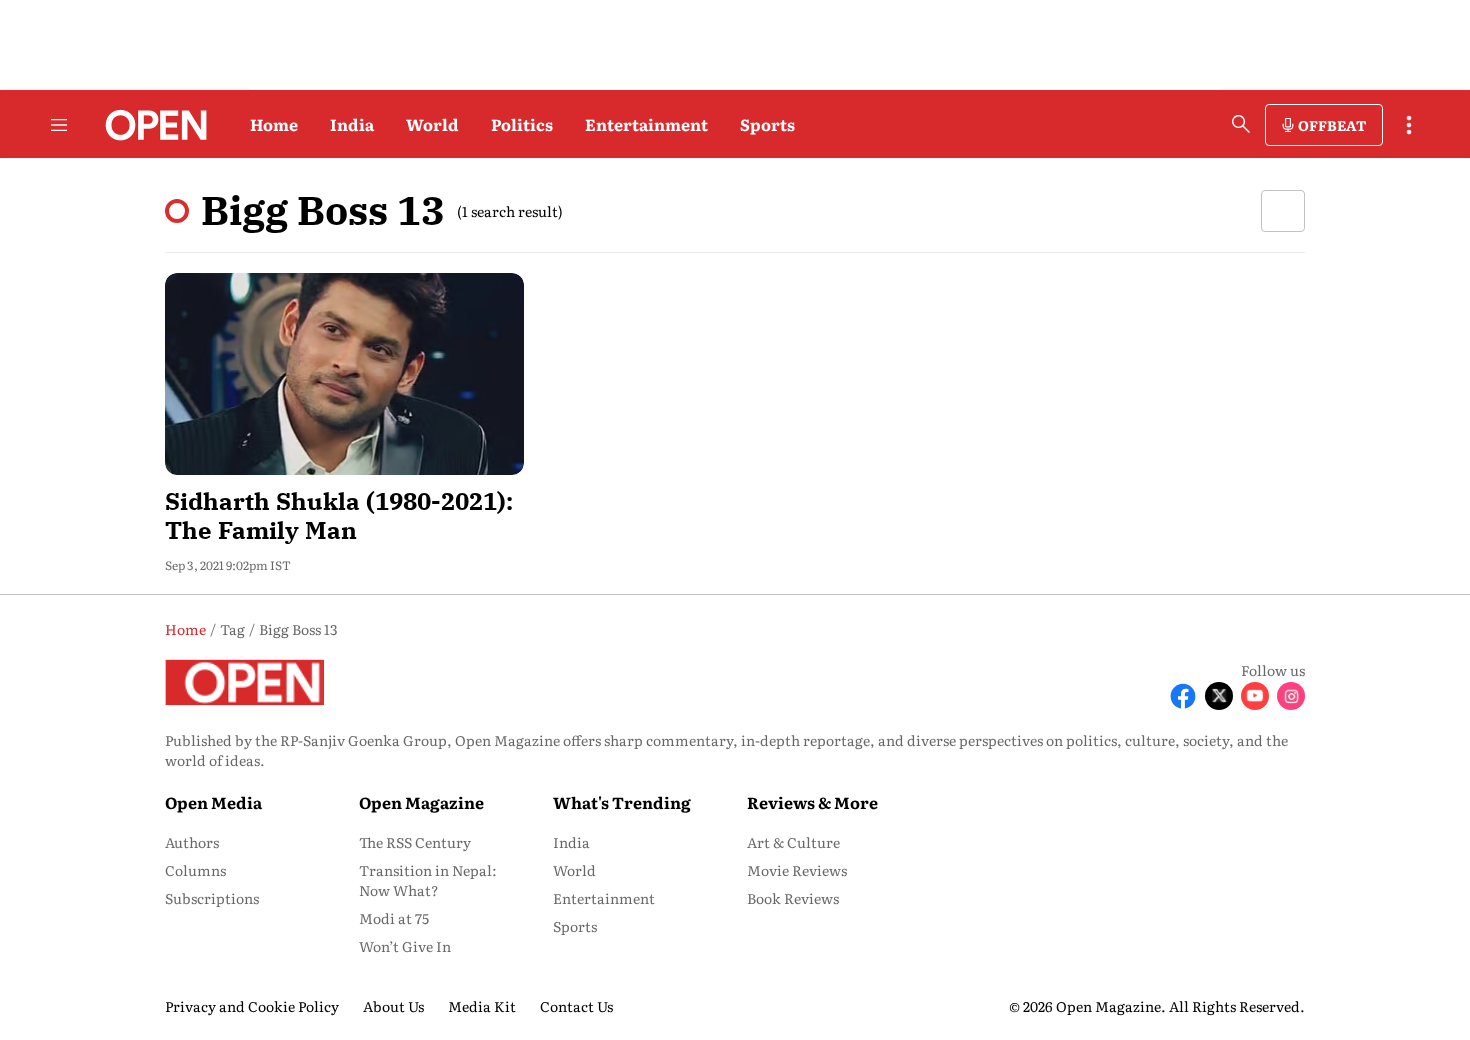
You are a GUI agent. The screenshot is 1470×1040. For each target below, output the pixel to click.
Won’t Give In (405, 946)
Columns (195, 870)
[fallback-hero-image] (344, 374)
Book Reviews (793, 898)
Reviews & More (812, 802)
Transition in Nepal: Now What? (428, 880)
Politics (522, 124)
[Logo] (150, 125)
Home (274, 124)
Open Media (213, 802)
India (352, 124)
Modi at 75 (394, 918)
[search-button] (1241, 124)
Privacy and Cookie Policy (252, 1006)
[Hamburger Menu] (59, 125)
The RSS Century (415, 842)
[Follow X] (1219, 696)
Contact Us (576, 1006)
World (432, 124)
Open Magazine (421, 802)
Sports (767, 124)
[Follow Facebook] (1183, 696)
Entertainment (646, 124)
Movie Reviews (797, 870)
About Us (393, 1006)
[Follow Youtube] (1255, 696)
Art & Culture (793, 842)
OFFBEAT (1332, 125)
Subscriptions (212, 898)
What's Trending (622, 802)
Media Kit (482, 1006)
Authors (192, 842)
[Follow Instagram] (1291, 696)
